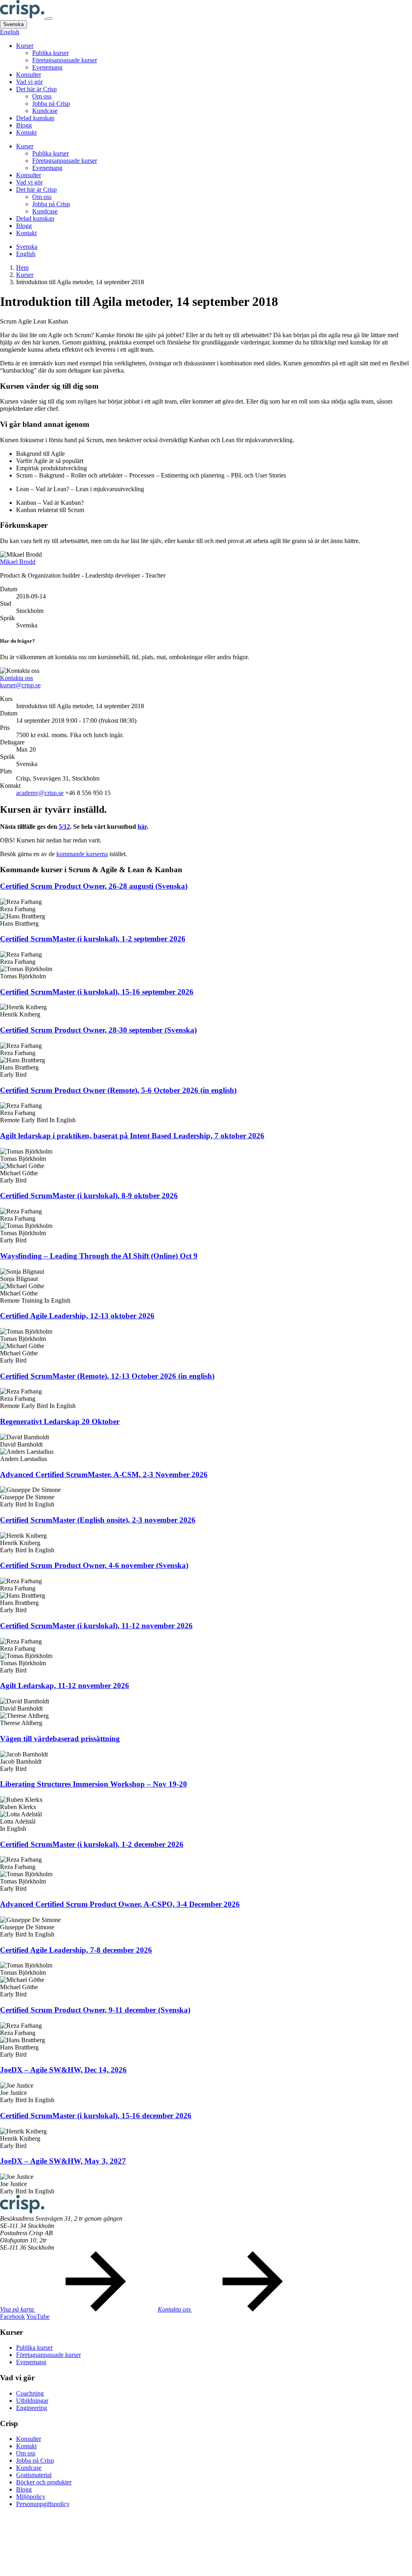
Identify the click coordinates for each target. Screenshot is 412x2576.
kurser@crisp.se (20, 685)
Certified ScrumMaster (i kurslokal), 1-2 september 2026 (93, 939)
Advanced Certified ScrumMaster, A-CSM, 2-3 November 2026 (104, 1474)
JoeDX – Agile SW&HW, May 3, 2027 (63, 2161)
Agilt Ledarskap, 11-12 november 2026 (65, 1686)
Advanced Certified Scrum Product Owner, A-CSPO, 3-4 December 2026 (120, 1904)
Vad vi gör (29, 82)
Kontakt (26, 132)
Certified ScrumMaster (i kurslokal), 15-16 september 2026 (97, 992)
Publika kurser (50, 53)
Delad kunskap (35, 118)
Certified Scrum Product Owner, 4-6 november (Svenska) (94, 1565)
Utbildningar (32, 2401)
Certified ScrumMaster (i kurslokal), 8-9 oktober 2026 (89, 1196)
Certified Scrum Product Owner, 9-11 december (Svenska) (95, 2010)
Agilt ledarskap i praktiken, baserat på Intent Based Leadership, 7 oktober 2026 (132, 1136)
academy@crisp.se (40, 793)
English (10, 32)
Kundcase (45, 111)
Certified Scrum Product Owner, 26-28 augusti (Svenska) (94, 886)
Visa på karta (18, 2309)
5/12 (64, 827)
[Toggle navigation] (49, 18)
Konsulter (29, 75)
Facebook (12, 2317)
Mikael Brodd (18, 562)
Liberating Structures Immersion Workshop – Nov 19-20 (94, 1784)
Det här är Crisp (36, 89)
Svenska (13, 24)
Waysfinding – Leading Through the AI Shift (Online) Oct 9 (99, 1256)
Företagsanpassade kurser (65, 60)
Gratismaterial (34, 2475)
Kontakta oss (16, 678)
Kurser (25, 46)
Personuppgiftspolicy (43, 2504)
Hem (22, 267)
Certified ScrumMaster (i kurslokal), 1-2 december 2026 (92, 1844)
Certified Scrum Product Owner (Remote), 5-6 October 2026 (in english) (118, 1090)
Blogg (24, 125)
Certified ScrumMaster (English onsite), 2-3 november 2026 (98, 1520)
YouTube (38, 2317)
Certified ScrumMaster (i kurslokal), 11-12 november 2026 (96, 1626)
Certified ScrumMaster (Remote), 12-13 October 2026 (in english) (107, 1376)
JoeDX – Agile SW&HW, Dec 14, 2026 (63, 2070)
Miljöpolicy (31, 2497)
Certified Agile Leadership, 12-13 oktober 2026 (77, 1316)
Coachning (30, 2393)
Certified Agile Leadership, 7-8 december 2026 (76, 1950)
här (142, 827)
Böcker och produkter (44, 2482)
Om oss (42, 96)
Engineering (32, 2408)
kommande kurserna (82, 854)
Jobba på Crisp (51, 103)
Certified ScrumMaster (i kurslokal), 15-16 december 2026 (96, 2116)
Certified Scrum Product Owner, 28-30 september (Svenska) (98, 1030)
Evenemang (47, 67)
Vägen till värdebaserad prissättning (60, 1739)
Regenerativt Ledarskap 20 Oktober (60, 1421)
